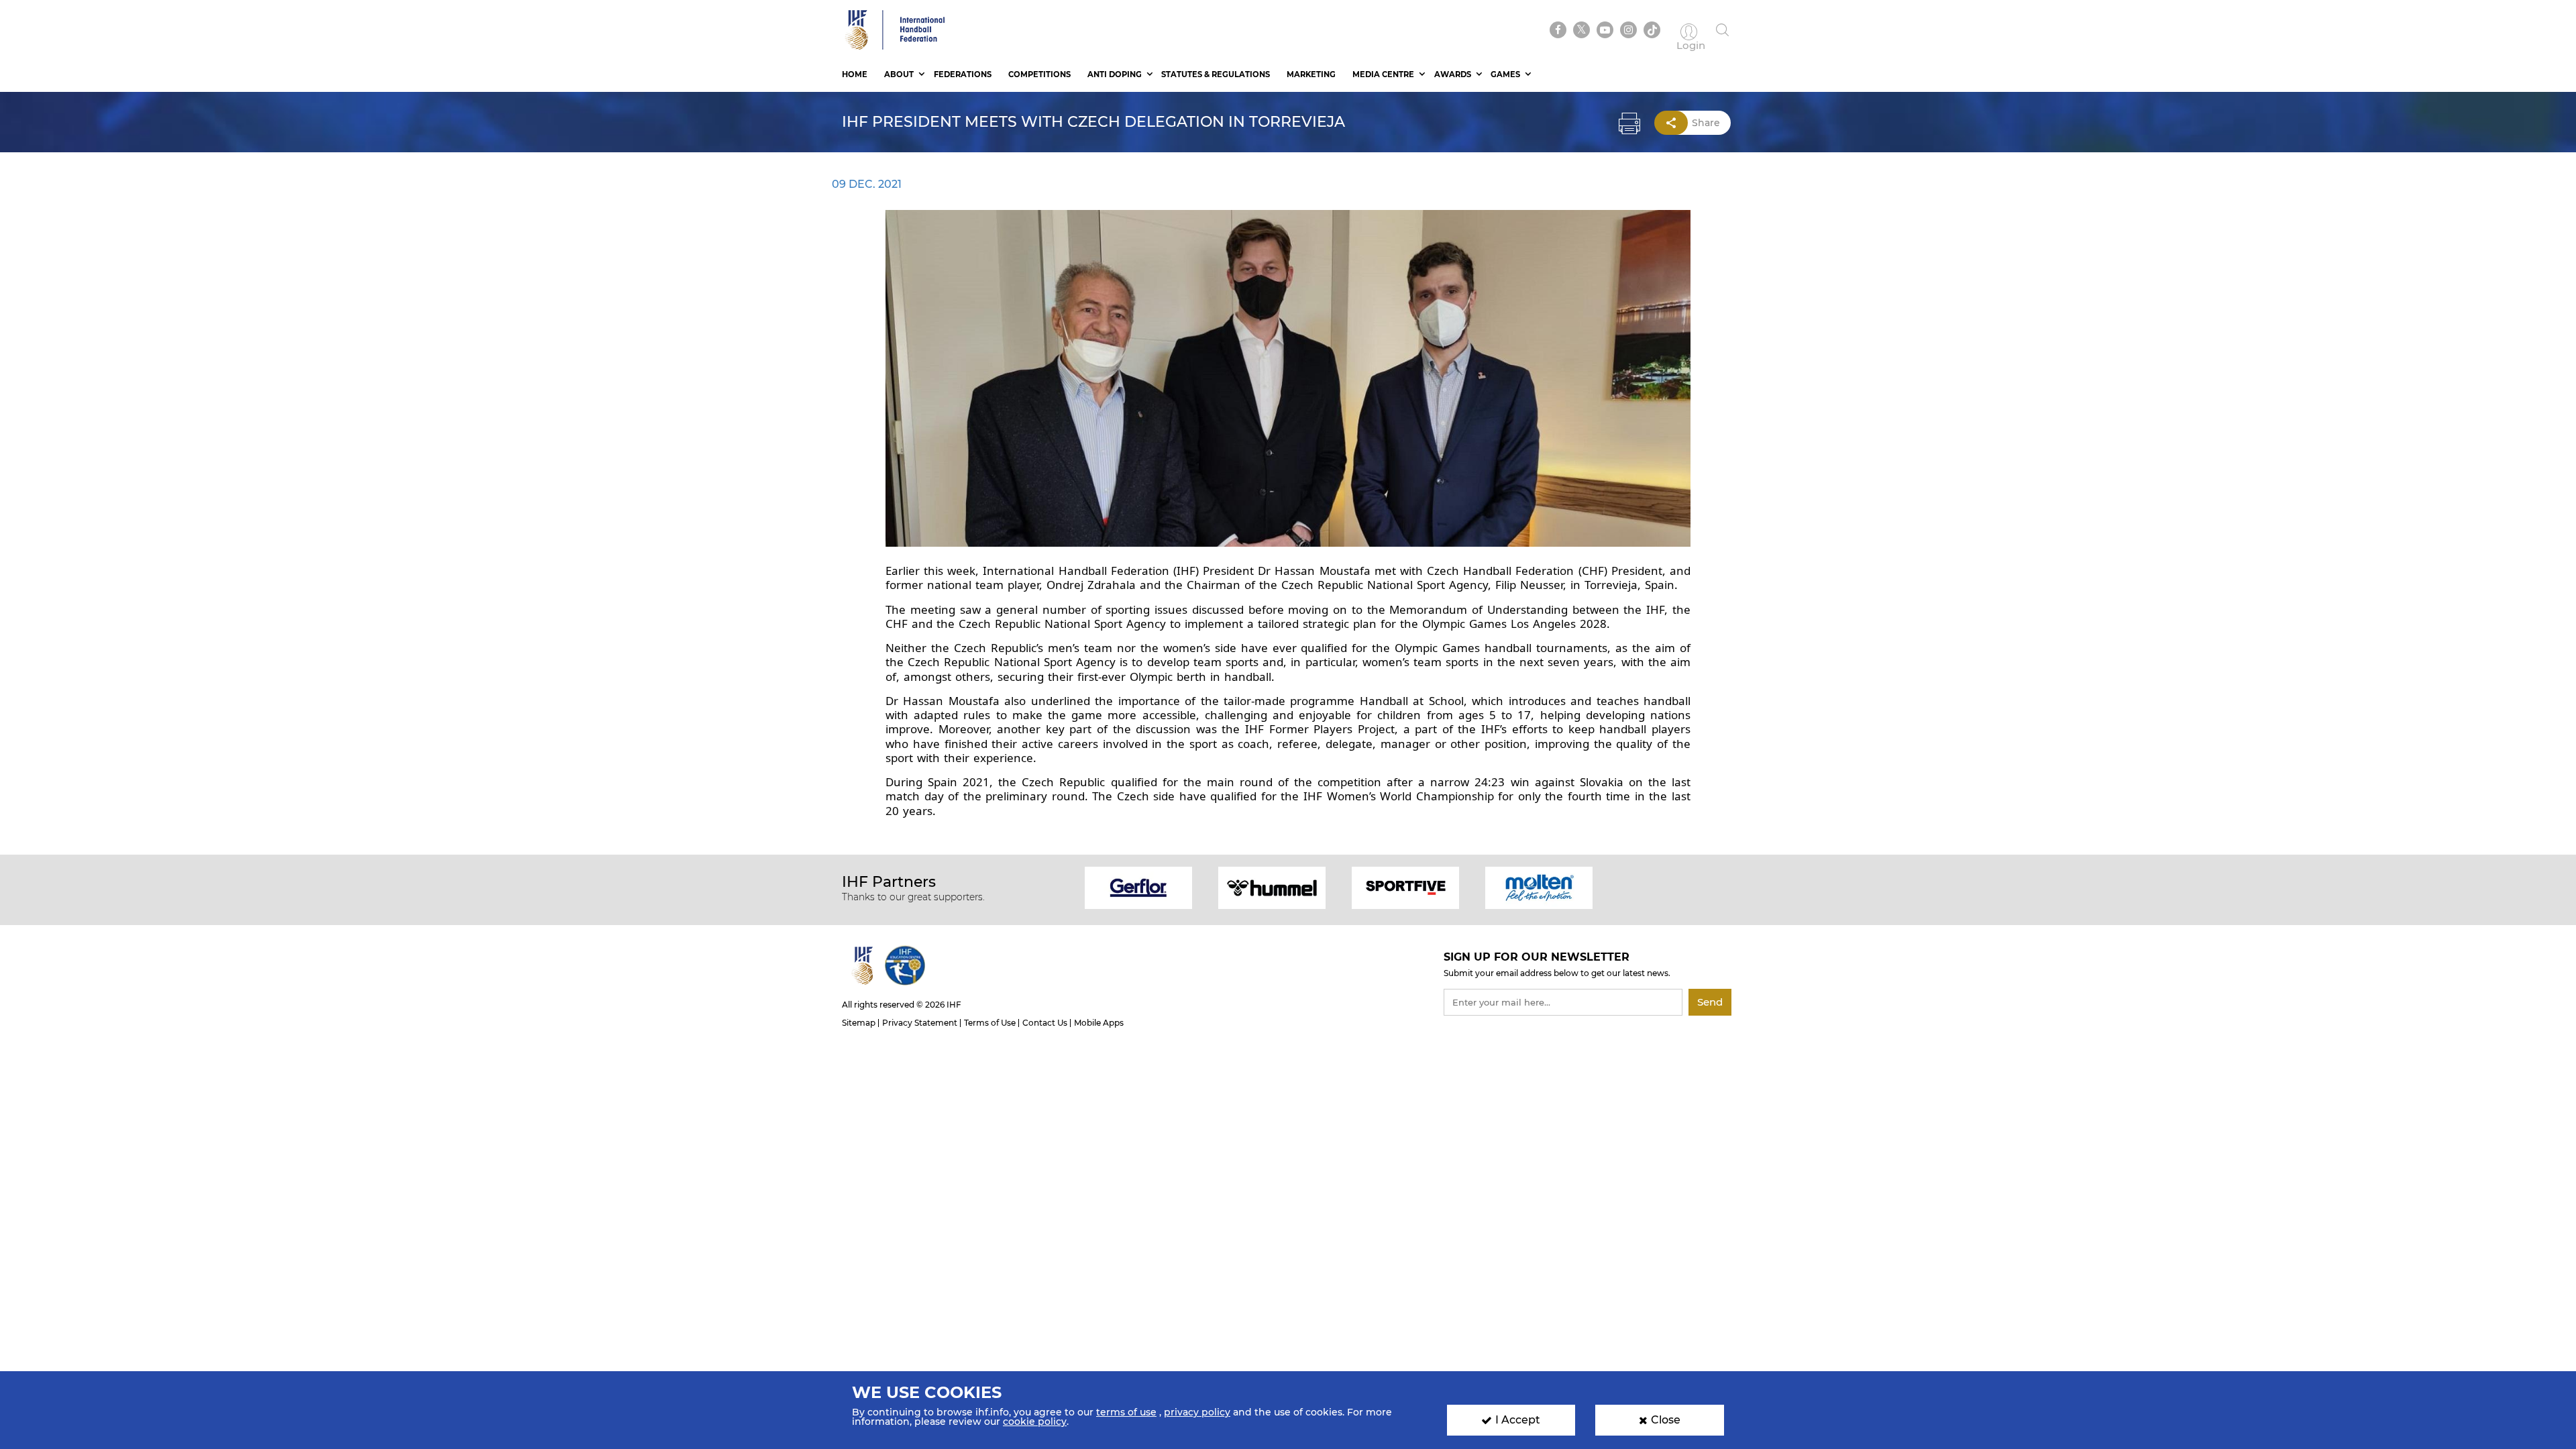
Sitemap (859, 1023)
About (899, 74)
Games (1505, 74)
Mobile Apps (1099, 1023)
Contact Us (1045, 1023)
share (1706, 123)
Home (855, 74)
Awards (1453, 74)
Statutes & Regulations (1216, 74)
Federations (963, 74)
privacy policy (1197, 1412)
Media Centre (1383, 74)
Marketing (1311, 74)
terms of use (1126, 1412)
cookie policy (1035, 1421)
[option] (1139, 887)
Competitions (1039, 74)
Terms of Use (990, 1023)
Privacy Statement (920, 1023)
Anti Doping (1115, 74)
